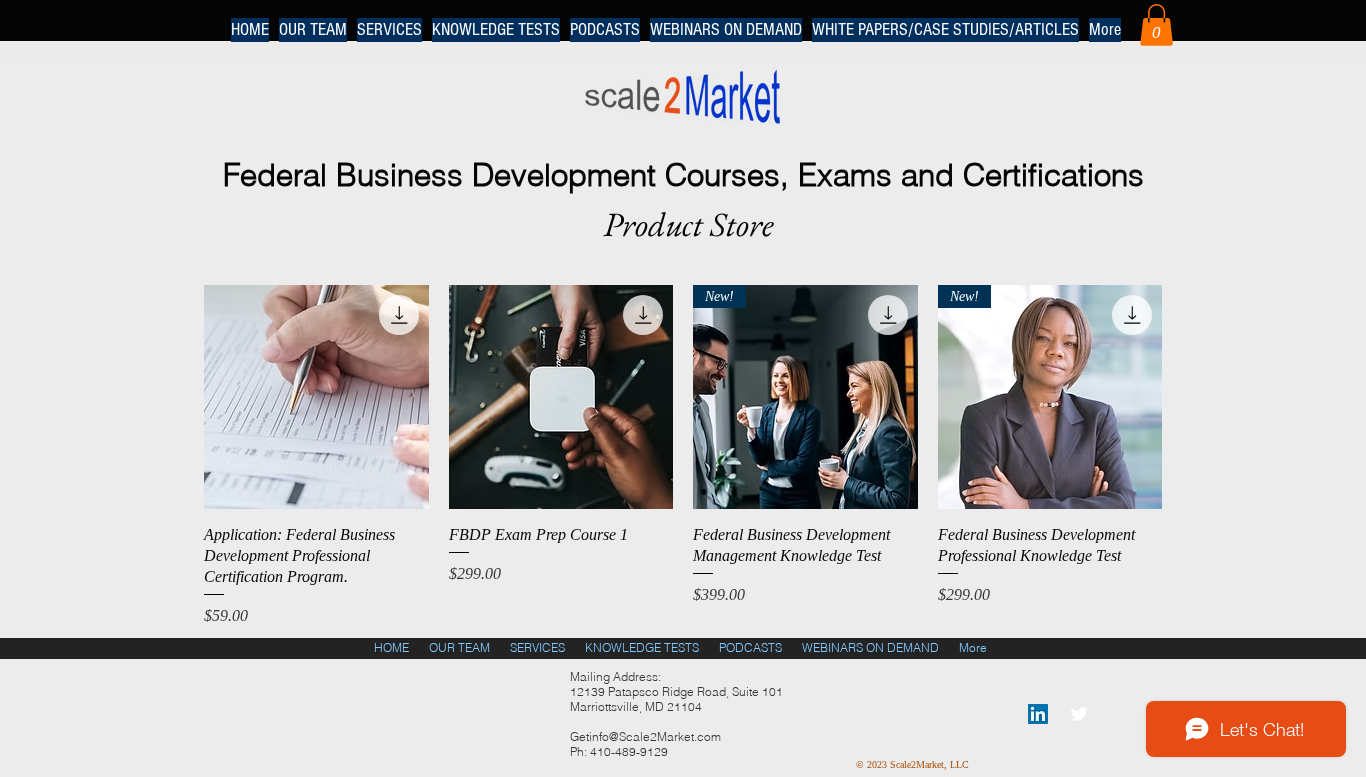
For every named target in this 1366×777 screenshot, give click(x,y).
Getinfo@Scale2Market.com (645, 736)
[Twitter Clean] (1079, 714)
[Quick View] (316, 397)
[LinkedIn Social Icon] (1038, 714)
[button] (1156, 25)
